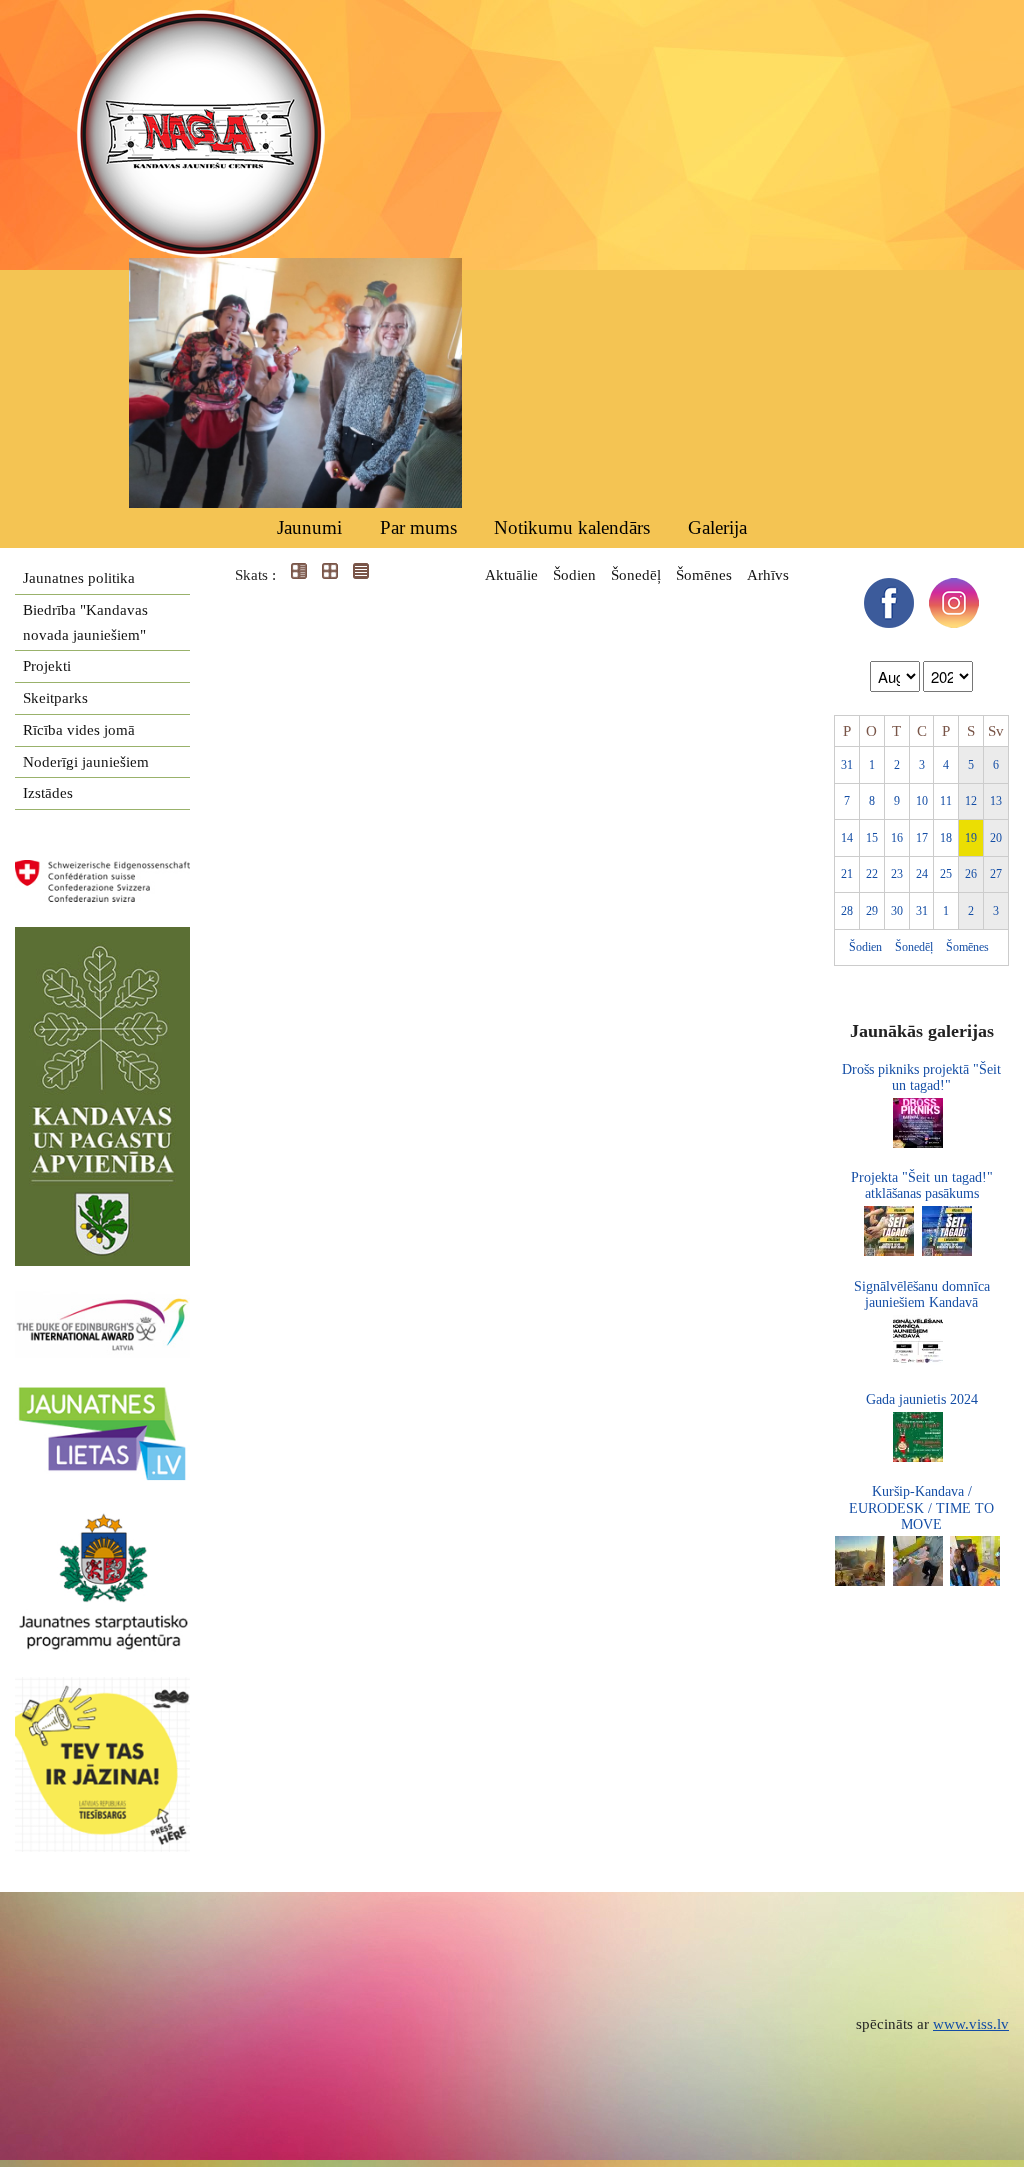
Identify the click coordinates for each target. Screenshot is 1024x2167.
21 (847, 874)
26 (971, 874)
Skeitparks (55, 698)
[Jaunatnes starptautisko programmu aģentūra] (102, 1523)
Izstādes (48, 793)
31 (847, 765)
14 (847, 838)
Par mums (418, 527)
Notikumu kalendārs (572, 527)
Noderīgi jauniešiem (86, 762)
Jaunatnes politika (79, 578)
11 (946, 801)
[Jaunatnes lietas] (102, 1394)
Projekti (47, 666)
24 (922, 874)
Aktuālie (511, 575)
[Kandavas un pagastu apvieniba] (102, 939)
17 (922, 838)
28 (847, 911)
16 (897, 838)
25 (946, 874)
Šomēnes (704, 575)
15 (872, 838)
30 (897, 911)
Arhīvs (768, 575)
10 (922, 801)
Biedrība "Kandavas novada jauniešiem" (85, 622)
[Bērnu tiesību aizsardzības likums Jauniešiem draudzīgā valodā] (112, 1689)
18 (946, 838)
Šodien (574, 575)
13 (996, 801)
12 (971, 801)
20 (996, 838)
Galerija (717, 527)
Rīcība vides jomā (79, 730)
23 (897, 874)
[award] (102, 1303)
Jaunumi (309, 527)
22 (872, 874)
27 (996, 874)
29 (872, 911)
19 (971, 838)
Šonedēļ (636, 575)
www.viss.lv (971, 2024)
